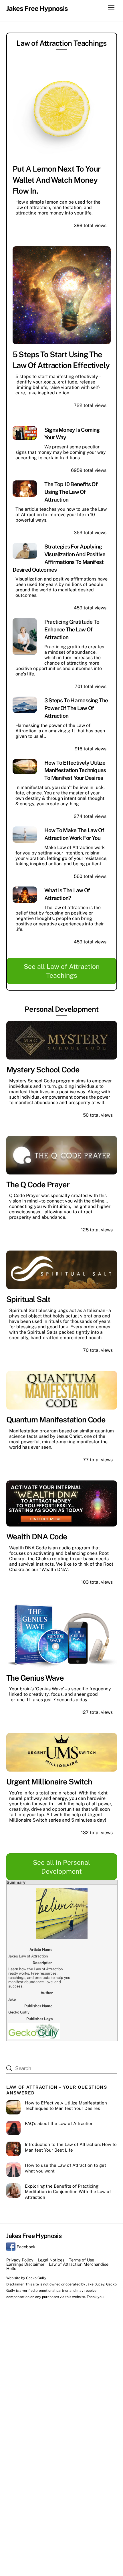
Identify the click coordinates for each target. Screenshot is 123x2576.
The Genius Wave (35, 1678)
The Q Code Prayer (38, 1184)
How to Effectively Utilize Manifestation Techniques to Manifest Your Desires (75, 770)
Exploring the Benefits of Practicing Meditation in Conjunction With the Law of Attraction (68, 2192)
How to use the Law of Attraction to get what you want (66, 2168)
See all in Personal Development (61, 1867)
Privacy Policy (20, 2260)
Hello (11, 2268)
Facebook (25, 2247)
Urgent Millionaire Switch (49, 1782)
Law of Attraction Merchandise (79, 2264)
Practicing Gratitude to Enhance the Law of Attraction (72, 629)
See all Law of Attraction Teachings (62, 971)
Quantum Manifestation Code (56, 1420)
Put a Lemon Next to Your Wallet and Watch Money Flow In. (57, 180)
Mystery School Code (43, 1070)
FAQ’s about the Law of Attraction (59, 2123)
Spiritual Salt (28, 1299)
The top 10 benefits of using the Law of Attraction (71, 492)
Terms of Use (82, 2260)
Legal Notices (51, 2260)
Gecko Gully (36, 2278)
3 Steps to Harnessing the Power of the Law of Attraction (76, 708)
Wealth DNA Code (37, 1537)
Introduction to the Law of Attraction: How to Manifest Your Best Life (71, 2147)
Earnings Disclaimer (25, 2264)
